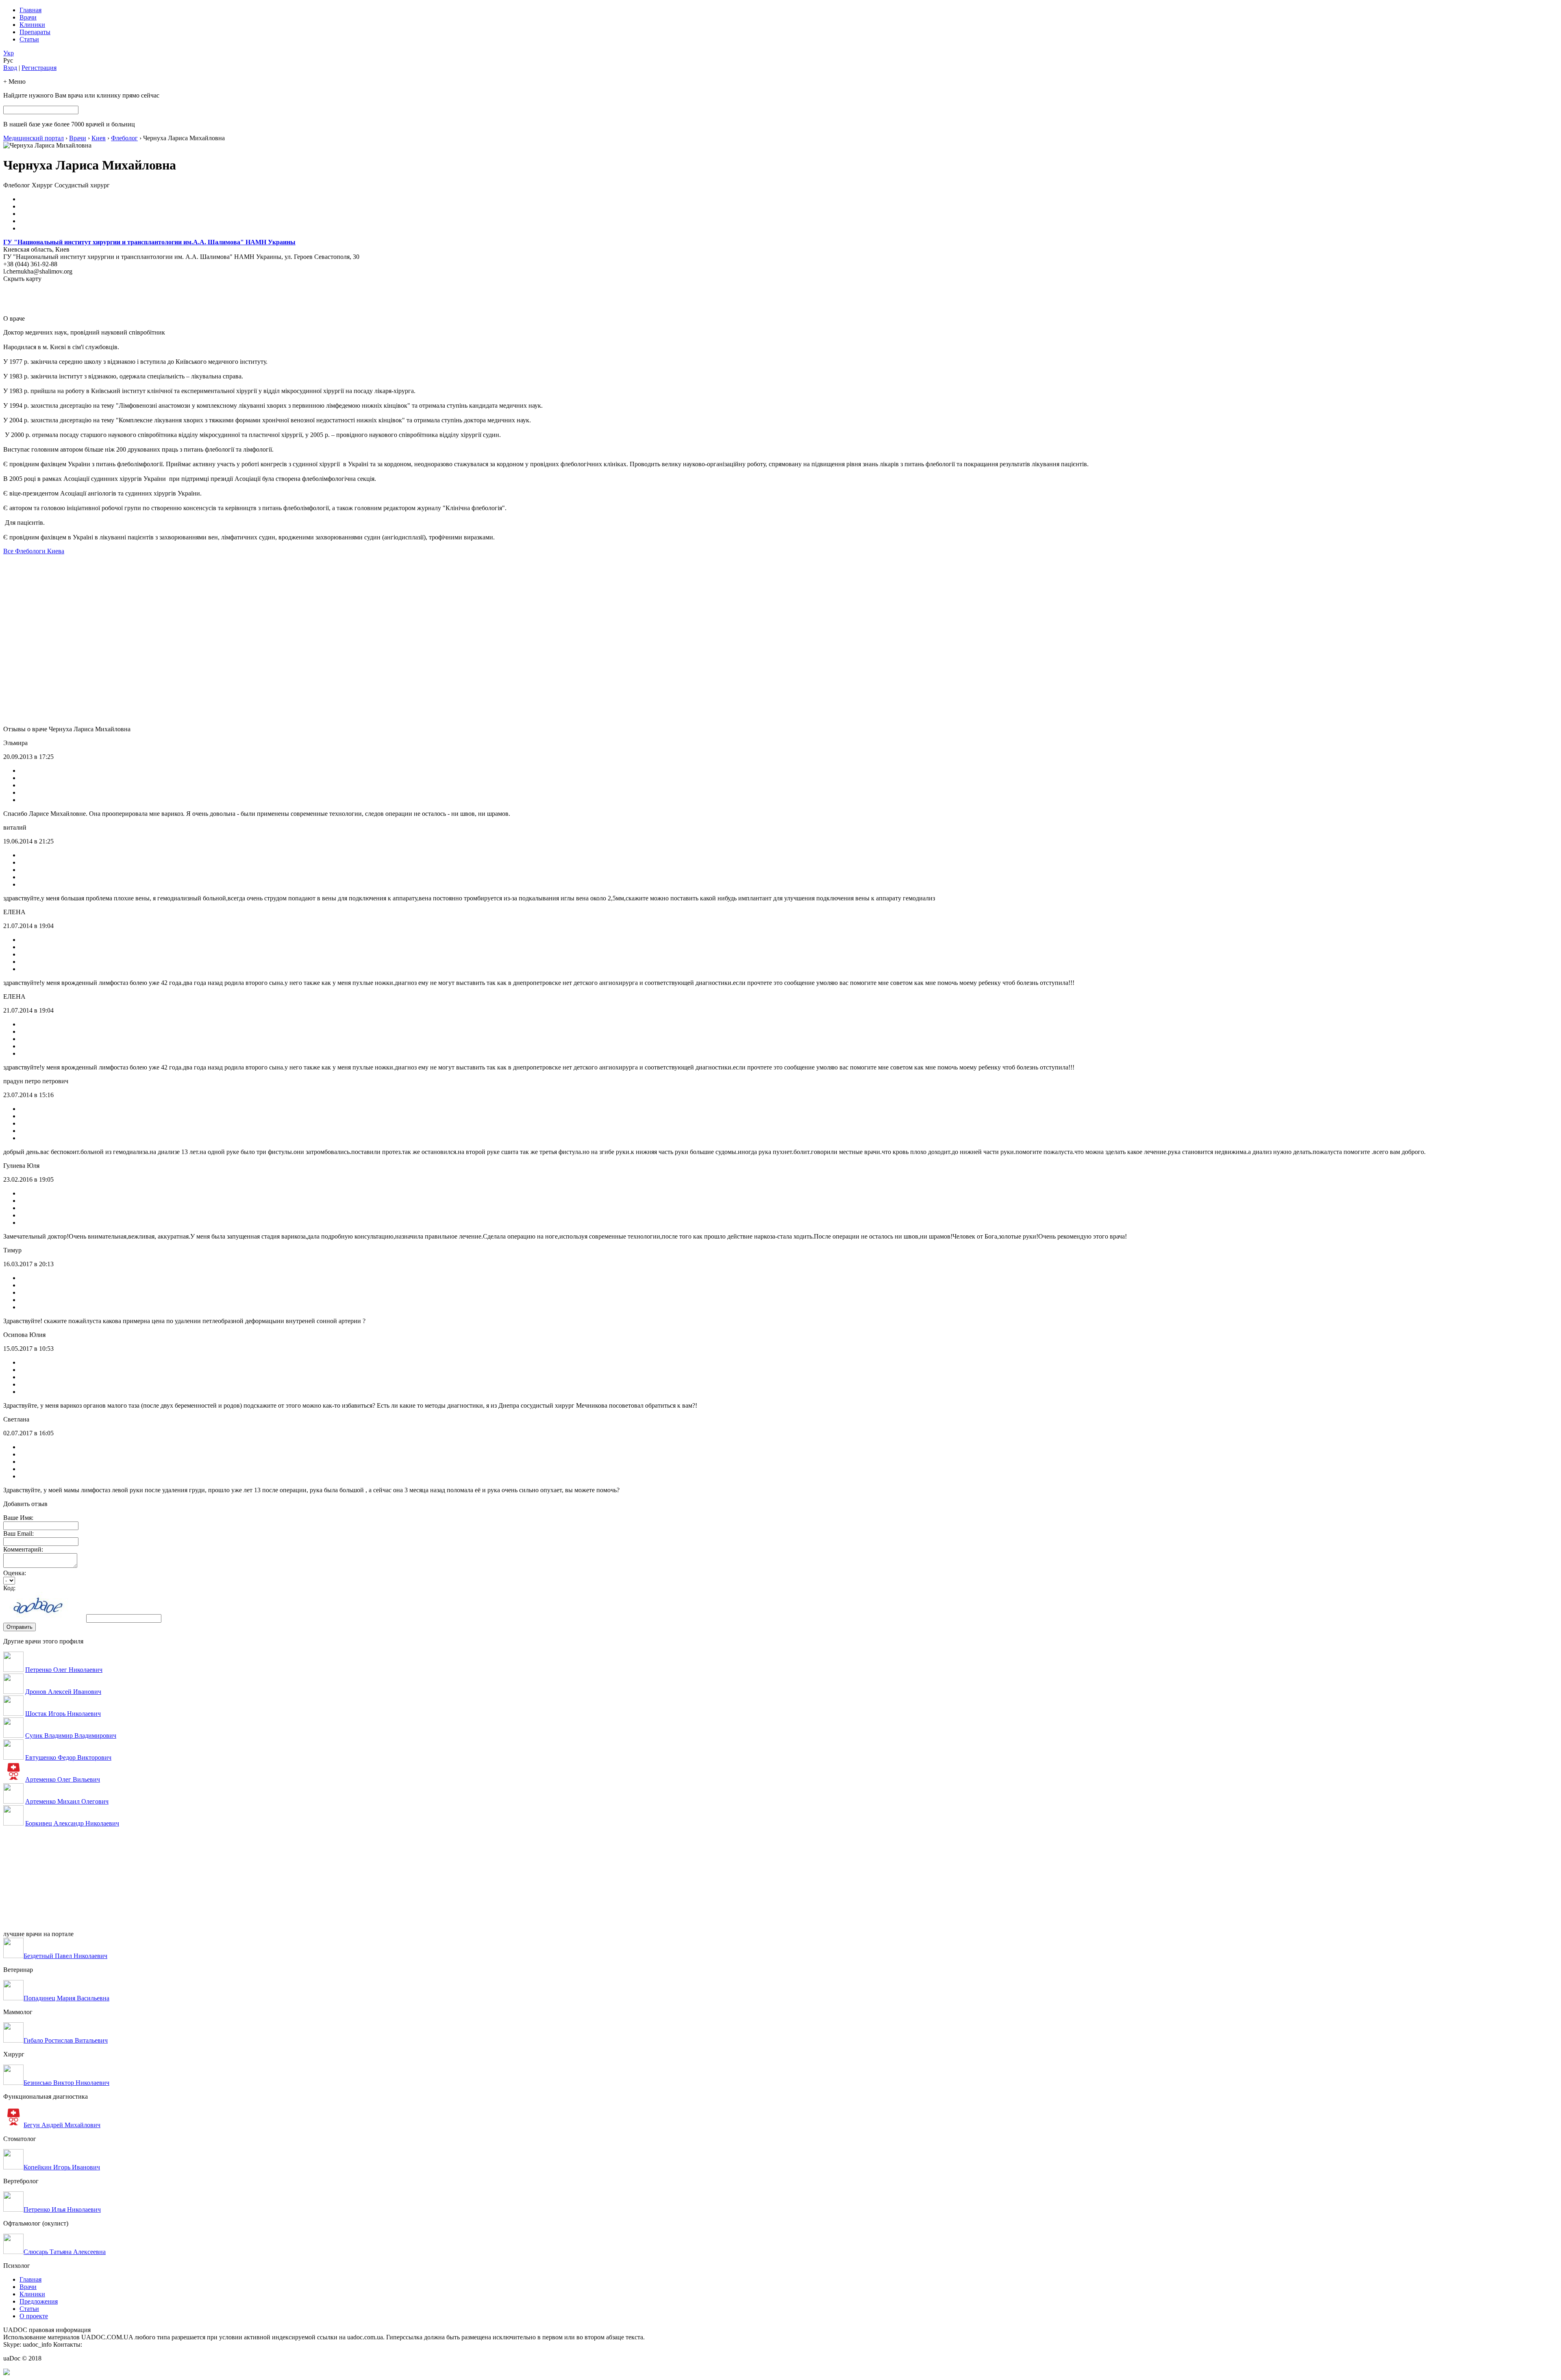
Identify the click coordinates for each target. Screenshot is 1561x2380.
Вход (10, 68)
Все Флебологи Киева (34, 551)
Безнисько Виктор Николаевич (66, 2083)
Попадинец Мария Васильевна (66, 1998)
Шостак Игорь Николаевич (63, 1714)
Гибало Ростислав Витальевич (66, 2040)
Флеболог (124, 138)
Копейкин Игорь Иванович (62, 2167)
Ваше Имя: (18, 1518)
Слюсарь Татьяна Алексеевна (65, 2252)
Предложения (39, 2301)
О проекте (34, 2316)
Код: (9, 1588)
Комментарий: (23, 1549)
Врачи (28, 17)
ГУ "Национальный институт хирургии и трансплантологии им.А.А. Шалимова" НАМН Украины (149, 242)
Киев (99, 138)
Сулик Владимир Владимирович (71, 1736)
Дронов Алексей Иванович (63, 1692)
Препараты (35, 32)
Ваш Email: (18, 1533)
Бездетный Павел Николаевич (65, 1956)
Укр (9, 53)
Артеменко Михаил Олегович (67, 1801)
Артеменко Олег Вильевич (63, 1779)
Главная (30, 10)
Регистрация (39, 68)
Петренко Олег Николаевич (64, 1670)
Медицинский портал (34, 138)
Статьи (29, 39)
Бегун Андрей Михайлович (62, 2125)
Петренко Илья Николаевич (62, 2209)
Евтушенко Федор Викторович (68, 1757)
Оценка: (15, 1573)
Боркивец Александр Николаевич (72, 1823)
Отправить (20, 1627)
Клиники (32, 25)
